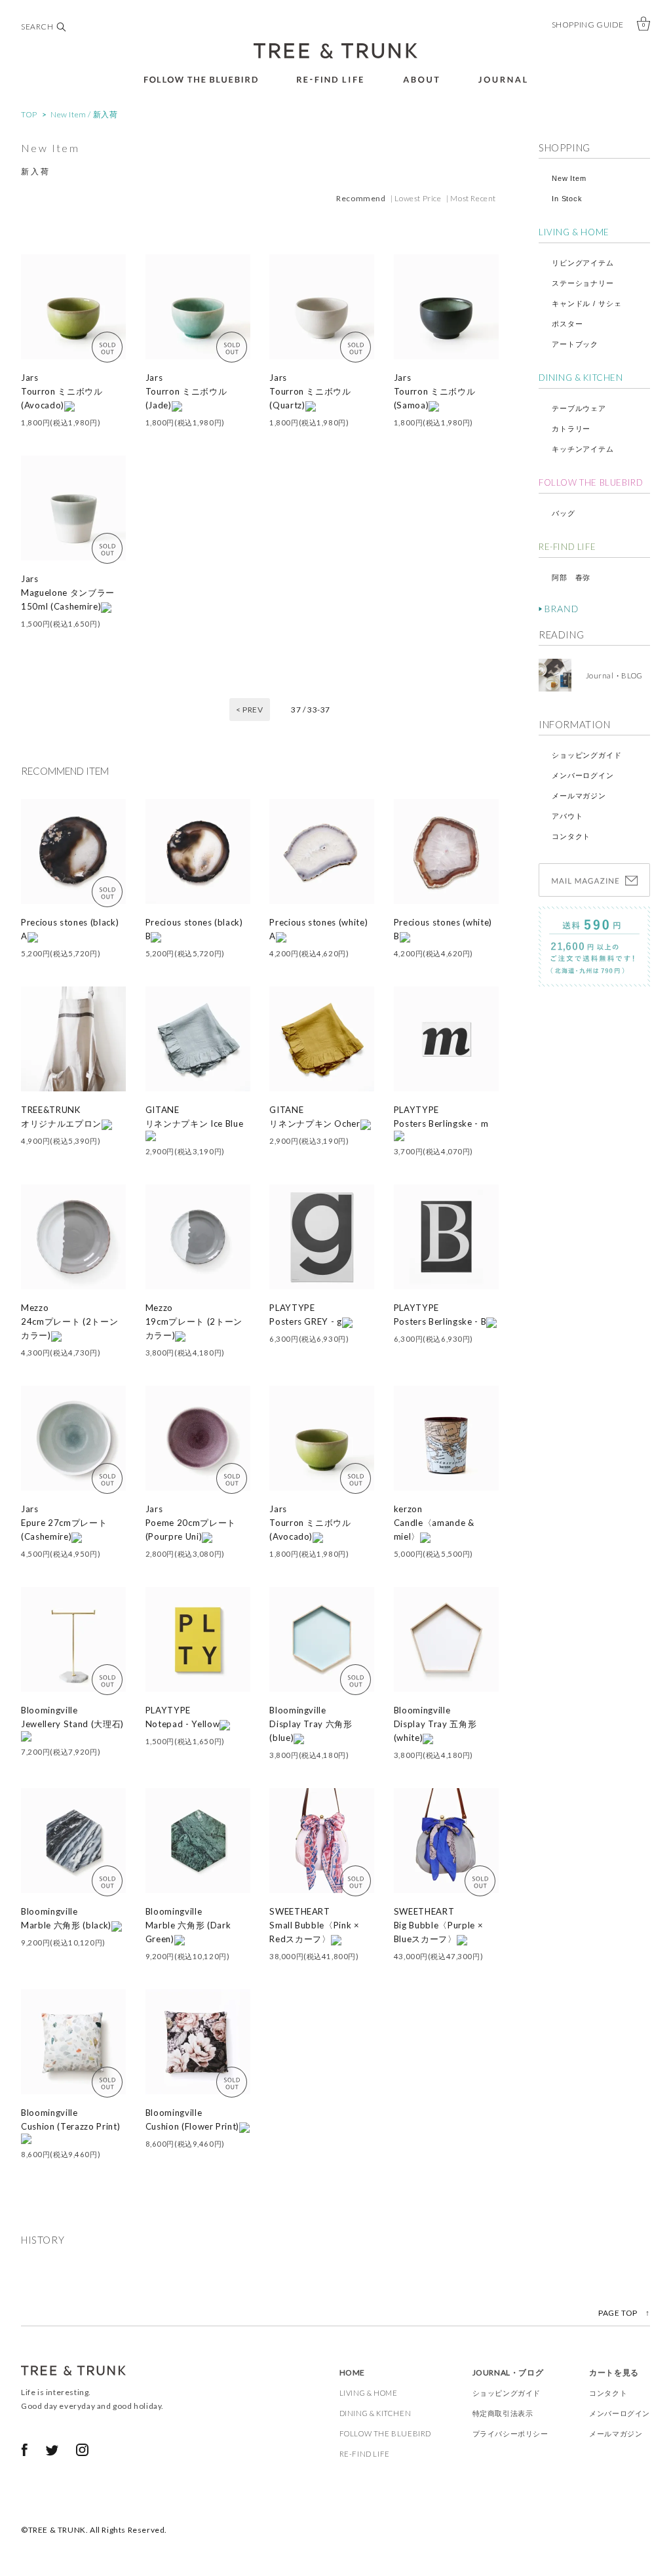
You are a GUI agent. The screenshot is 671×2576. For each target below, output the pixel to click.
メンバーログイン (583, 775)
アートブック (575, 344)
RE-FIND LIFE (567, 547)
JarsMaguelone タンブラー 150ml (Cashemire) (68, 593)
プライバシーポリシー (510, 2433)
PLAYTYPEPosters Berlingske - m (441, 1117)
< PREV (250, 710)
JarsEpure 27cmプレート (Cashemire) (64, 1523)
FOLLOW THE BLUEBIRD (591, 482)
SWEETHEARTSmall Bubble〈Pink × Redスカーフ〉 (315, 1925)
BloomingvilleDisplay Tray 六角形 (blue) (311, 1724)
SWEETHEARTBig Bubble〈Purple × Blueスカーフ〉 (439, 1925)
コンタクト (571, 836)
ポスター (567, 324)
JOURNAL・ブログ (508, 2372)
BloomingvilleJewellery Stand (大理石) (72, 1717)
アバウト (567, 816)
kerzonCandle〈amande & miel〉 (434, 1523)
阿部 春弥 (571, 577)
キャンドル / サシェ (586, 303)
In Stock (567, 199)
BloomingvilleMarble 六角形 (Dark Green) (188, 1925)
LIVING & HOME (574, 232)
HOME (352, 2372)
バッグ (564, 513)
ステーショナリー (583, 283)
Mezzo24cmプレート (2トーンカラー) (69, 1321)
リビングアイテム (583, 263)
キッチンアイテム (583, 449)
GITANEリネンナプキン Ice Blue (195, 1117)
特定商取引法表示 (503, 2413)
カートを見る (614, 2372)
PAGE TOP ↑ (624, 2313)
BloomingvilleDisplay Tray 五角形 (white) (435, 1724)
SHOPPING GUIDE (588, 25)
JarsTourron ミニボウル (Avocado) (62, 391)
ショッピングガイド (587, 755)
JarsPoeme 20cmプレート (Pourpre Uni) (191, 1523)
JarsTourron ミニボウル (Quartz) (310, 391)
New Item (569, 178)
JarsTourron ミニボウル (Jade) (186, 391)
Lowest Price (418, 198)
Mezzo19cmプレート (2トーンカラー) (194, 1321)
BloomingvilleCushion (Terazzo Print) (70, 2119)
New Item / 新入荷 (84, 114)
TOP (29, 114)
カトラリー (571, 429)
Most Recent (473, 198)
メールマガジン (579, 796)
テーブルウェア (579, 408)
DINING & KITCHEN (581, 378)
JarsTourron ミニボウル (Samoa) (435, 391)
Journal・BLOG (610, 675)
